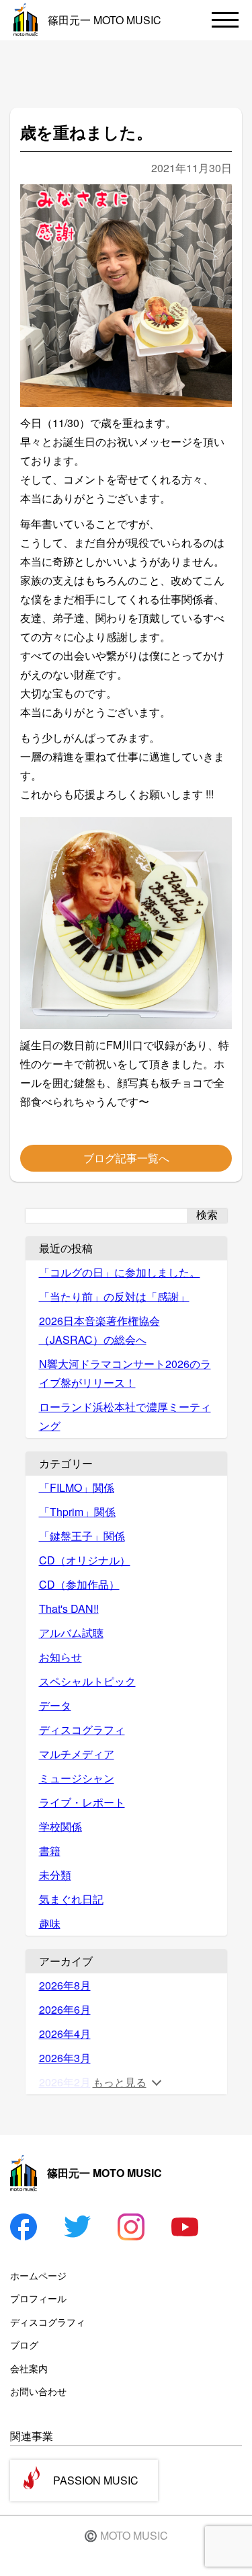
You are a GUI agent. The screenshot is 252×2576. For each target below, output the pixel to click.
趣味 (50, 1923)
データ (55, 1705)
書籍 (50, 1851)
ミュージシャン (77, 1778)
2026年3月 (65, 2058)
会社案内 (29, 2368)
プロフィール (38, 2298)
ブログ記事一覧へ (126, 1158)
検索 (207, 1215)
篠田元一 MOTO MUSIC (104, 20)
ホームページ (38, 2275)
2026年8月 (65, 1985)
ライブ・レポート (82, 1802)
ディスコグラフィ (82, 1730)
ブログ (24, 2345)
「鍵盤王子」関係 (82, 1536)
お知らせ (60, 1657)
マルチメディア (77, 1754)
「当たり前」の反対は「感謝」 (114, 1296)
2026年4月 (65, 2034)
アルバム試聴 (71, 1633)
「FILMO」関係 (77, 1487)
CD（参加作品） (79, 1584)
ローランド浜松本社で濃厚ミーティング (125, 1416)
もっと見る (120, 2082)
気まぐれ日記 (71, 1899)
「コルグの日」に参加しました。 (120, 1272)
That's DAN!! (69, 1608)
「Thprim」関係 (77, 1512)
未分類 (55, 1875)
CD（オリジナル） (85, 1560)
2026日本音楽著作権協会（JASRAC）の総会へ (99, 1330)
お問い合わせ (38, 2391)
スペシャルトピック (87, 1681)
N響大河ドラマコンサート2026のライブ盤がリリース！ (125, 1373)
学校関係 (60, 1826)
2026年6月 (65, 2009)
